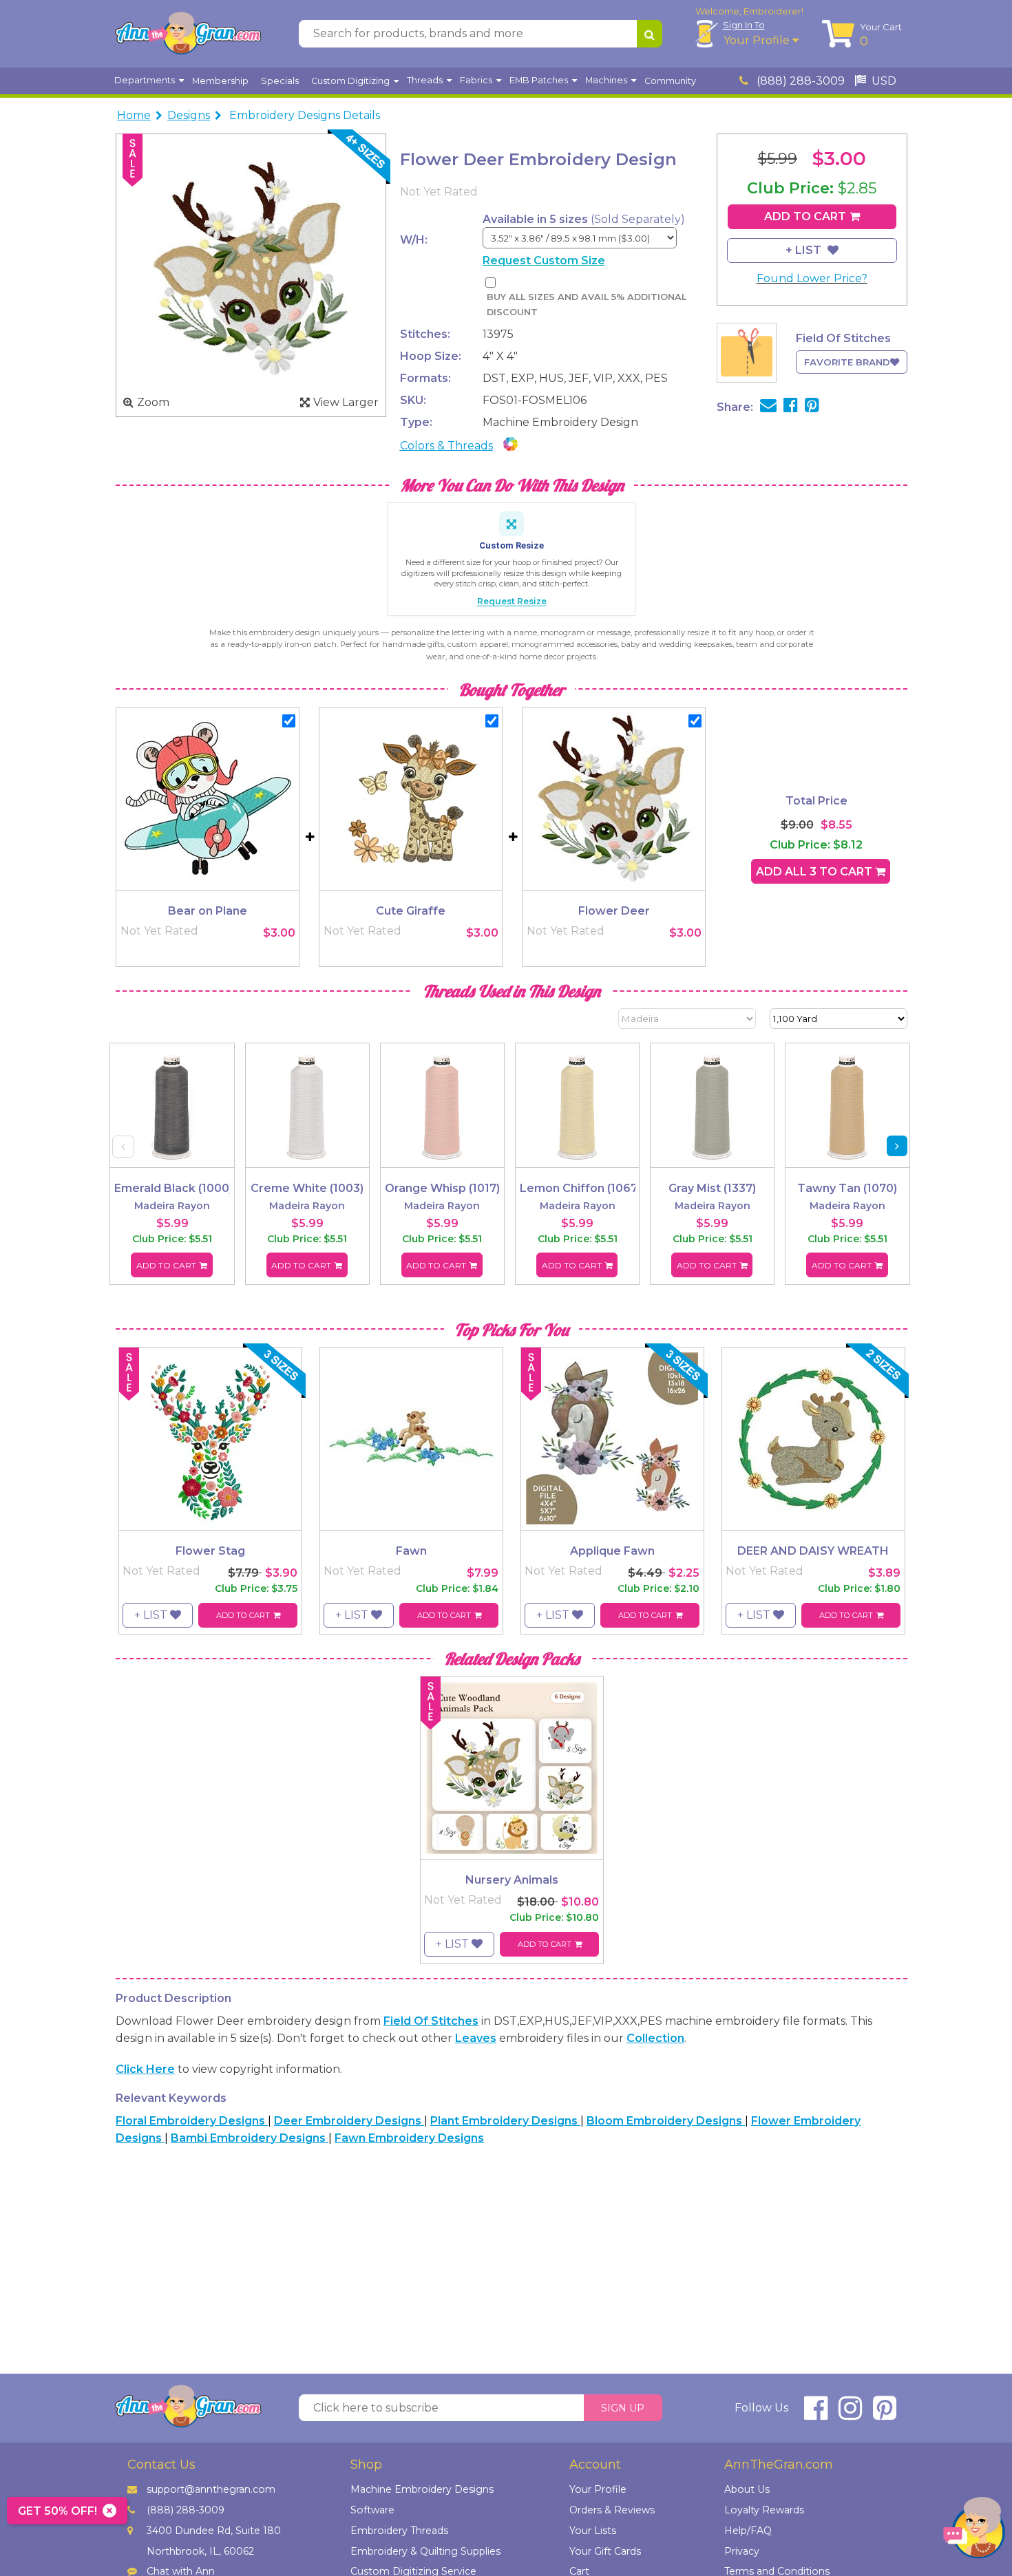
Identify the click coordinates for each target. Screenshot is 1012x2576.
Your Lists (593, 2531)
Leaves (476, 2038)
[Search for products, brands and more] (650, 34)
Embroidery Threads (399, 2531)
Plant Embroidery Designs (505, 2121)
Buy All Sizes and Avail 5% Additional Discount (587, 305)
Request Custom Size (544, 260)
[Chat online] (974, 2531)
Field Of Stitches (431, 2021)
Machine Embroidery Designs (422, 2489)
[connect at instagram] (850, 2414)
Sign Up (623, 2408)
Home (134, 115)
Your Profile (758, 40)
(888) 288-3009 (799, 81)
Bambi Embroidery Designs (250, 2138)
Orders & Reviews (612, 2510)
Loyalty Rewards (764, 2510)
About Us (747, 2489)
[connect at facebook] (816, 2414)
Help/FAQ (748, 2531)
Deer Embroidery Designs (349, 2121)
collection (655, 2038)
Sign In (744, 25)
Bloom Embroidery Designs (666, 2121)
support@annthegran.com (211, 2489)
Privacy (742, 2551)
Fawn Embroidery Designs (409, 2138)
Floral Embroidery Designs (192, 2121)
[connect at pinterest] (885, 2414)
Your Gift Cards (605, 2551)
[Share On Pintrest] (812, 407)
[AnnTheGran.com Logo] (188, 34)
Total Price (816, 801)
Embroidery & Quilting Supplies (425, 2551)
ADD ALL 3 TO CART (815, 872)
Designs (189, 115)
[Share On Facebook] (791, 407)
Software (372, 2510)
